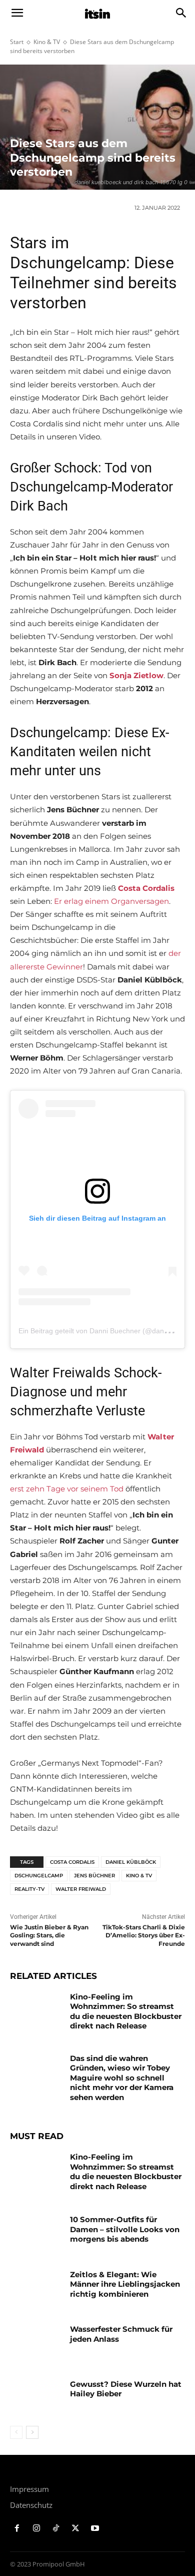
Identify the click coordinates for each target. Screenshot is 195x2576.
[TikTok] (56, 2529)
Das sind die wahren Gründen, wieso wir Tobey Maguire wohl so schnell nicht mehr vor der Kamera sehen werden (122, 2078)
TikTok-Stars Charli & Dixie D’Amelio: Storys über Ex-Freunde (144, 1936)
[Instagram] (37, 2529)
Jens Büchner (94, 1876)
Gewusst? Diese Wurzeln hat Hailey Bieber (126, 2389)
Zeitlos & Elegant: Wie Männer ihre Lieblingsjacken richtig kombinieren (125, 2284)
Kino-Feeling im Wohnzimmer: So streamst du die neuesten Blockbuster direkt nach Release (126, 2011)
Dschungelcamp (39, 1876)
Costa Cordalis (72, 1862)
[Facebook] (17, 2529)
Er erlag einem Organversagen (111, 901)
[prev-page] (16, 2432)
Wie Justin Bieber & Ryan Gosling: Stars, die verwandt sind (49, 1936)
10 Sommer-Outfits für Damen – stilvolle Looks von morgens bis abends (125, 2229)
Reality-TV (29, 1889)
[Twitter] (75, 2529)
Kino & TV (47, 42)
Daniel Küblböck (131, 1862)
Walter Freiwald (81, 1889)
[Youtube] (95, 2529)
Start (17, 42)
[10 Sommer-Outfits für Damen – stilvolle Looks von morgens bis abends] (36, 2233)
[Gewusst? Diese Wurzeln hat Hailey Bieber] (36, 2398)
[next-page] (32, 2432)
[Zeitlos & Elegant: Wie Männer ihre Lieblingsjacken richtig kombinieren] (36, 2288)
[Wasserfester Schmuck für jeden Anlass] (36, 2343)
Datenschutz (31, 2505)
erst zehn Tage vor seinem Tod (67, 1489)
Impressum (29, 2489)
